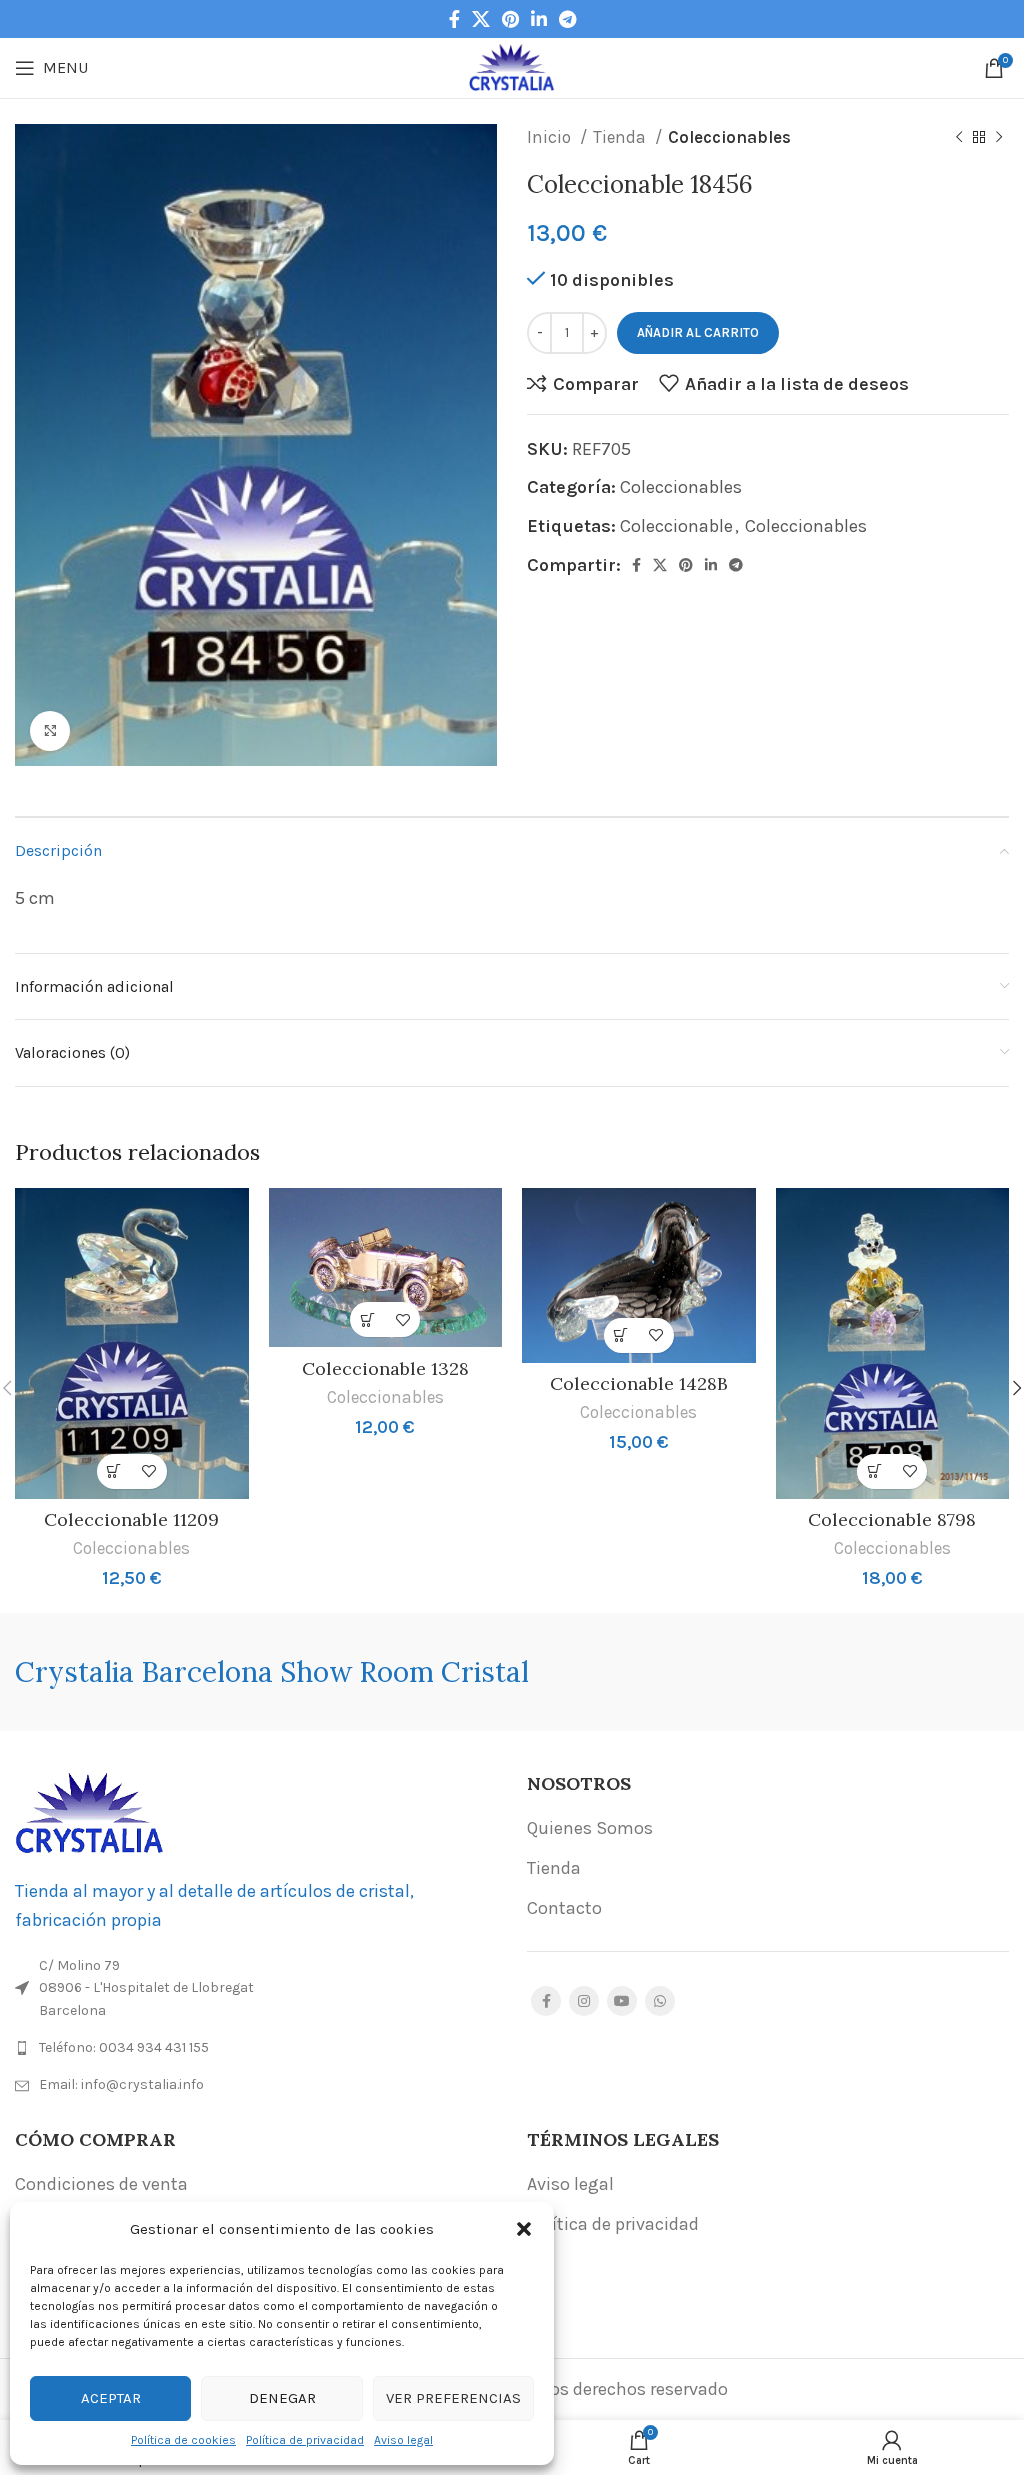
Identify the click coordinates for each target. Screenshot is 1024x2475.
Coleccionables (729, 137)
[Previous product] (959, 138)
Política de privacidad (305, 2440)
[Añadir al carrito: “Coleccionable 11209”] (114, 1471)
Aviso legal (403, 2440)
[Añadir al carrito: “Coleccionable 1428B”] (621, 1335)
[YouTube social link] (622, 2001)
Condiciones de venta (101, 2184)
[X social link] (481, 19)
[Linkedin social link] (539, 19)
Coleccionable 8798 (892, 1519)
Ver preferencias (453, 2398)
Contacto (564, 1908)
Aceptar (111, 2398)
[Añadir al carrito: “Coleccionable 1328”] (367, 1319)
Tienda (621, 137)
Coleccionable (676, 526)
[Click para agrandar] (50, 731)
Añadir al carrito (698, 332)
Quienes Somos (590, 1828)
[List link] (256, 2048)
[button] (524, 2229)
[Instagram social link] (584, 2001)
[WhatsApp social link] (660, 2001)
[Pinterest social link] (510, 19)
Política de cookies (183, 2440)
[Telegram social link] (567, 19)
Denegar (282, 2398)
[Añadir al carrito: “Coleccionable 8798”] (874, 1471)
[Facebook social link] (454, 19)
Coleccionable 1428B (639, 1383)
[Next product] (999, 138)
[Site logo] (512, 66)
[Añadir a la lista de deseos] (149, 1471)
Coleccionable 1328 (385, 1368)
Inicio (551, 137)
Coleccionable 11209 (131, 1519)
